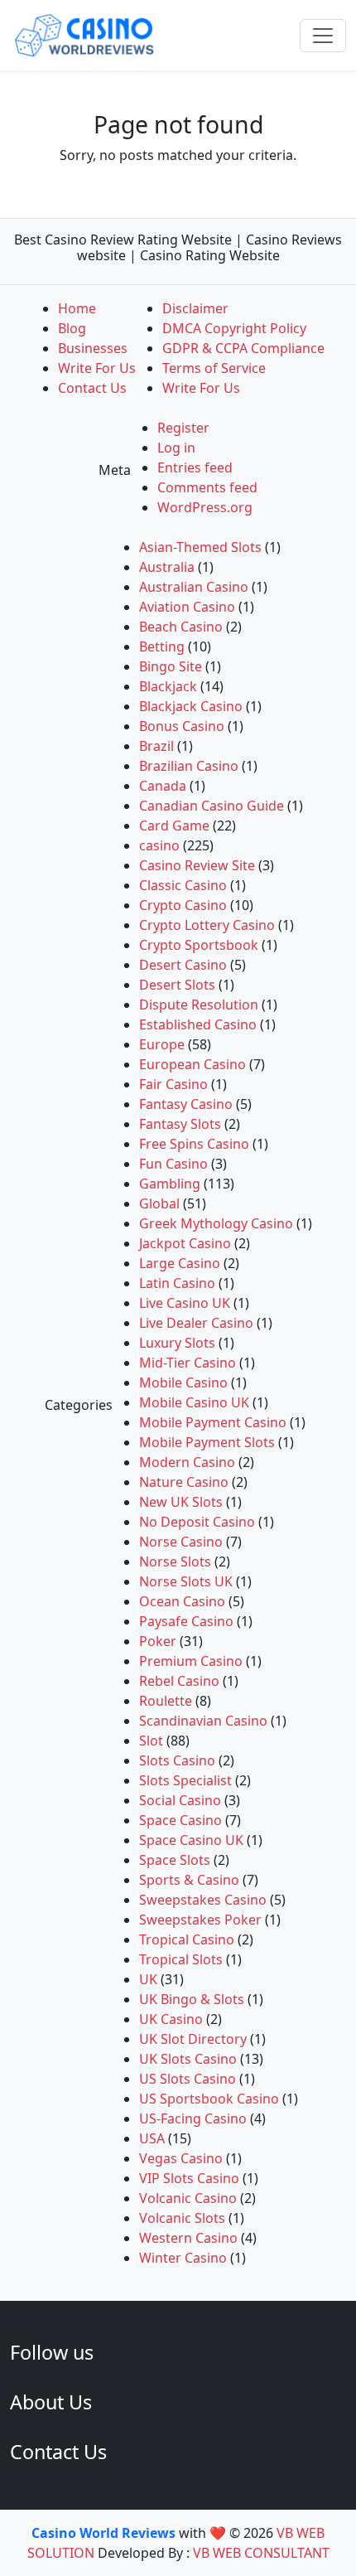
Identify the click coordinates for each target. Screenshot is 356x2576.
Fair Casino (173, 1084)
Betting (162, 646)
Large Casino (180, 1263)
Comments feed (207, 487)
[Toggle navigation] (323, 36)
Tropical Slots (181, 1959)
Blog (72, 328)
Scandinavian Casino (203, 1721)
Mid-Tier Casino (188, 1363)
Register (183, 428)
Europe (162, 1044)
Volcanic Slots (182, 2218)
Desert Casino (183, 965)
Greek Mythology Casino (216, 1223)
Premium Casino (191, 1661)
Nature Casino (184, 1482)
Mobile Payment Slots (207, 1442)
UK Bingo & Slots (192, 1999)
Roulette (166, 1701)
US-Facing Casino (193, 2118)
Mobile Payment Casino (213, 1422)
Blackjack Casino (191, 706)
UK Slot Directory (193, 2039)
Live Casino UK (185, 1303)
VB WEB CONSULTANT (261, 2553)
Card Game (174, 826)
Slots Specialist (185, 1780)
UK (148, 1979)
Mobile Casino (183, 1382)
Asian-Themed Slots (200, 547)
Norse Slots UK (186, 1581)
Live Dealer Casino (196, 1323)
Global (159, 1203)
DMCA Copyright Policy (234, 328)
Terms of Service (214, 368)
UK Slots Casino (188, 2059)
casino (159, 845)
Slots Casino (177, 1760)
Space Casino (180, 1820)
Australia (167, 567)
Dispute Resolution (199, 1005)
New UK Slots (181, 1502)
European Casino (192, 1064)
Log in (176, 448)
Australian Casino (194, 587)
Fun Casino (173, 1164)
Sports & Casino (189, 1880)
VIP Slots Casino (189, 2178)
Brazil (156, 746)
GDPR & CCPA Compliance (243, 348)
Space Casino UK (191, 1840)
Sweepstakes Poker (200, 1920)
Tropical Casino (187, 1939)
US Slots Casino (188, 2079)
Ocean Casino (182, 1601)
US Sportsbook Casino (209, 2099)
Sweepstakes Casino (203, 1900)
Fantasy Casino (186, 1104)
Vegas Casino (181, 2158)
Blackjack (168, 686)
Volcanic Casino (188, 2198)
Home (77, 308)
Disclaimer (195, 308)
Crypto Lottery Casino (207, 925)
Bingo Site (171, 666)
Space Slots (175, 1860)
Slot (151, 1741)
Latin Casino (177, 1283)
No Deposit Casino (197, 1522)
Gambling (170, 1184)
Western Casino (188, 2238)
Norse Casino (181, 1542)
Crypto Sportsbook (199, 945)
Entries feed (195, 467)
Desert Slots (177, 985)
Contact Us (92, 388)
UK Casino (171, 2019)
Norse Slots (175, 1562)
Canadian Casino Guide (212, 806)
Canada (163, 786)
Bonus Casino (182, 726)
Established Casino (198, 1024)
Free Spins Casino (194, 1144)
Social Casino (180, 1800)
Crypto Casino (183, 905)
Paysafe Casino (186, 1621)
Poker (158, 1641)
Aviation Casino (187, 607)
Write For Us (97, 368)
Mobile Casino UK (194, 1402)
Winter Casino (183, 2258)
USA (152, 2138)
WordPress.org (205, 507)
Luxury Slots (177, 1343)
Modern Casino (187, 1462)
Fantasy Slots (180, 1124)
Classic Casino (183, 885)
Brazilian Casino (189, 766)
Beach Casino (181, 627)
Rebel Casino (179, 1681)
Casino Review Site (197, 865)
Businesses (93, 348)
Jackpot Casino (185, 1243)
